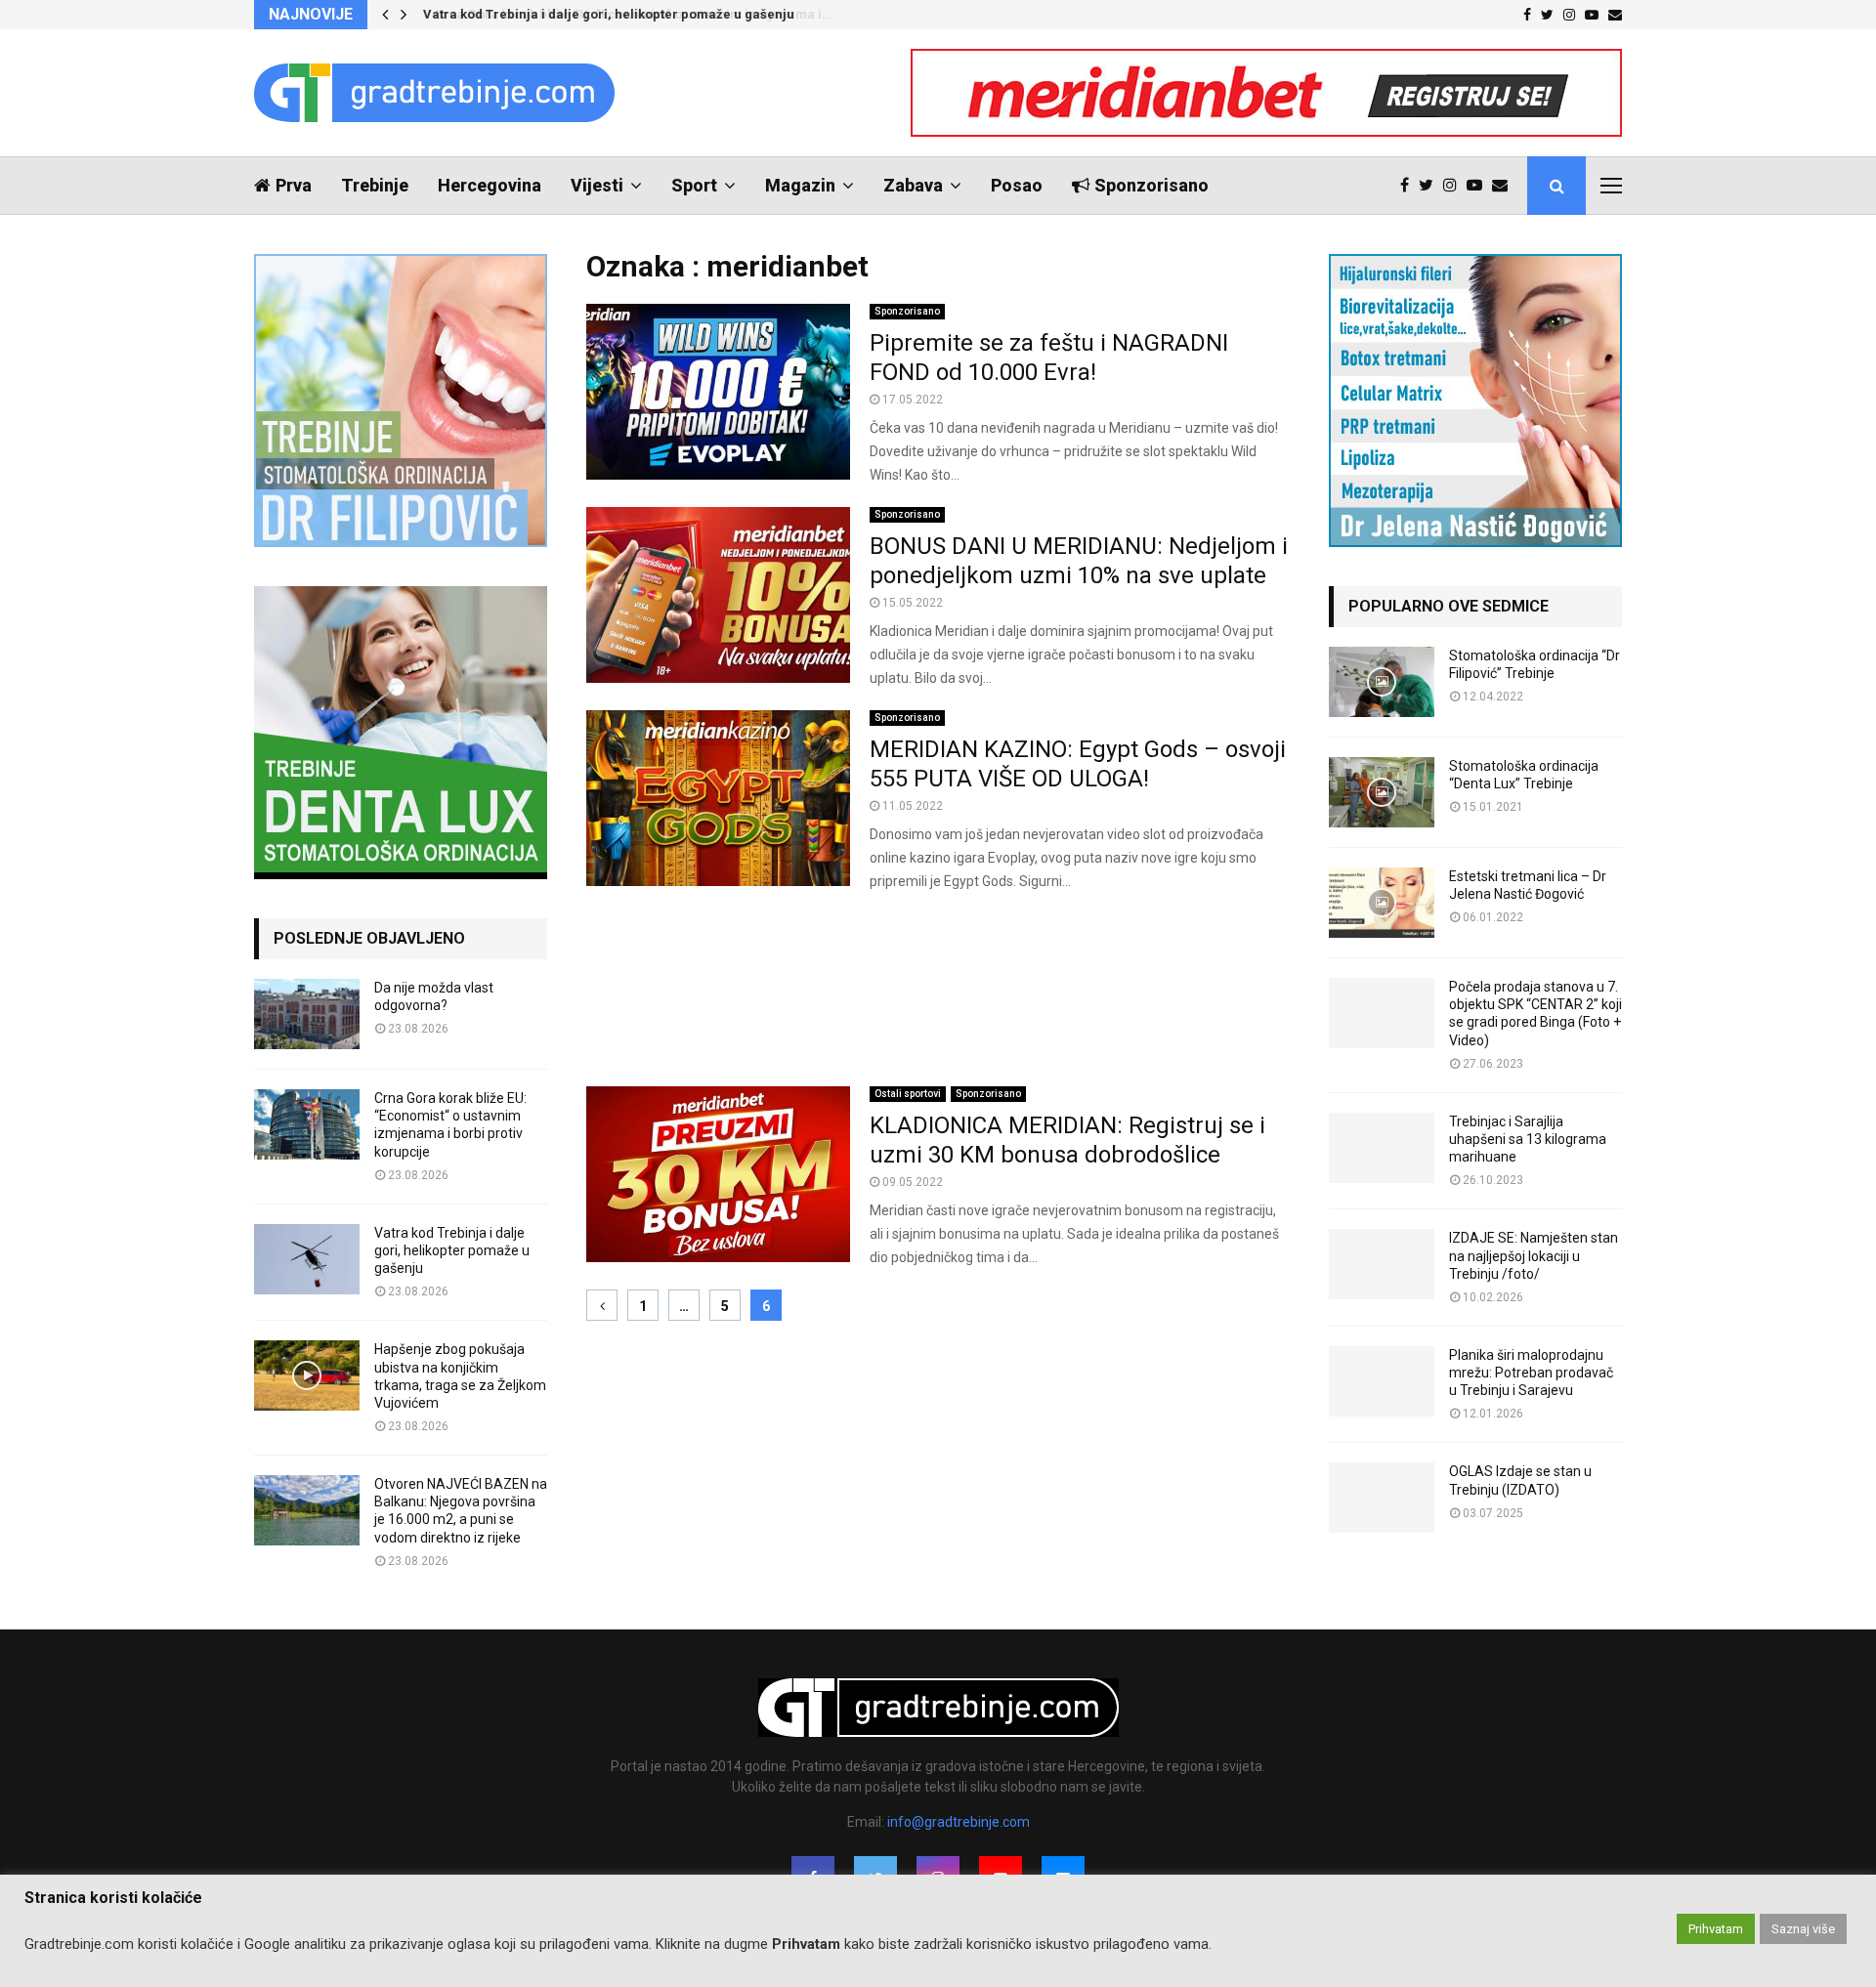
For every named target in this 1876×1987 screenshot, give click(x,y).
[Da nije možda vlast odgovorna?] (307, 1014)
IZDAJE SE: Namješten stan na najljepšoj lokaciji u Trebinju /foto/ (1534, 1255)
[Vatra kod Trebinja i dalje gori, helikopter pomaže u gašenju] (307, 1259)
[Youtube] (1479, 186)
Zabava (913, 185)
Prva (294, 185)
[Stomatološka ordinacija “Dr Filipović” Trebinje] (1382, 682)
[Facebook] (1409, 186)
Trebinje (375, 185)
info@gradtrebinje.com (959, 1822)
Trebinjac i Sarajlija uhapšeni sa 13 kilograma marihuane (1528, 1139)
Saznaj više (1803, 1929)
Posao (1017, 185)
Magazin (800, 185)
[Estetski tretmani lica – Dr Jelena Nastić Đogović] (1382, 903)
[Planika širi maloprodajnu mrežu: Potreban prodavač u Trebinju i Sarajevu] (1382, 1381)
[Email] (1505, 186)
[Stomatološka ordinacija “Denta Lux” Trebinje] (1382, 792)
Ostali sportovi (908, 1094)
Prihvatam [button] (1716, 1929)
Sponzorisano (1151, 185)
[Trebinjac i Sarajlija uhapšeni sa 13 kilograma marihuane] (1382, 1148)
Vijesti (597, 185)
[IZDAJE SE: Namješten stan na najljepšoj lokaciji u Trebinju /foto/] (1382, 1264)
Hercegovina (490, 185)
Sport (694, 185)
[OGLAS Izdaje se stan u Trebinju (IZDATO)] (1382, 1498)
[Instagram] (1455, 186)
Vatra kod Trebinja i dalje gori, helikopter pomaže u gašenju (607, 14)
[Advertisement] (938, 990)
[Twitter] (1431, 186)
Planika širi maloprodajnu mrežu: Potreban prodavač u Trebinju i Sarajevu (1531, 1373)
